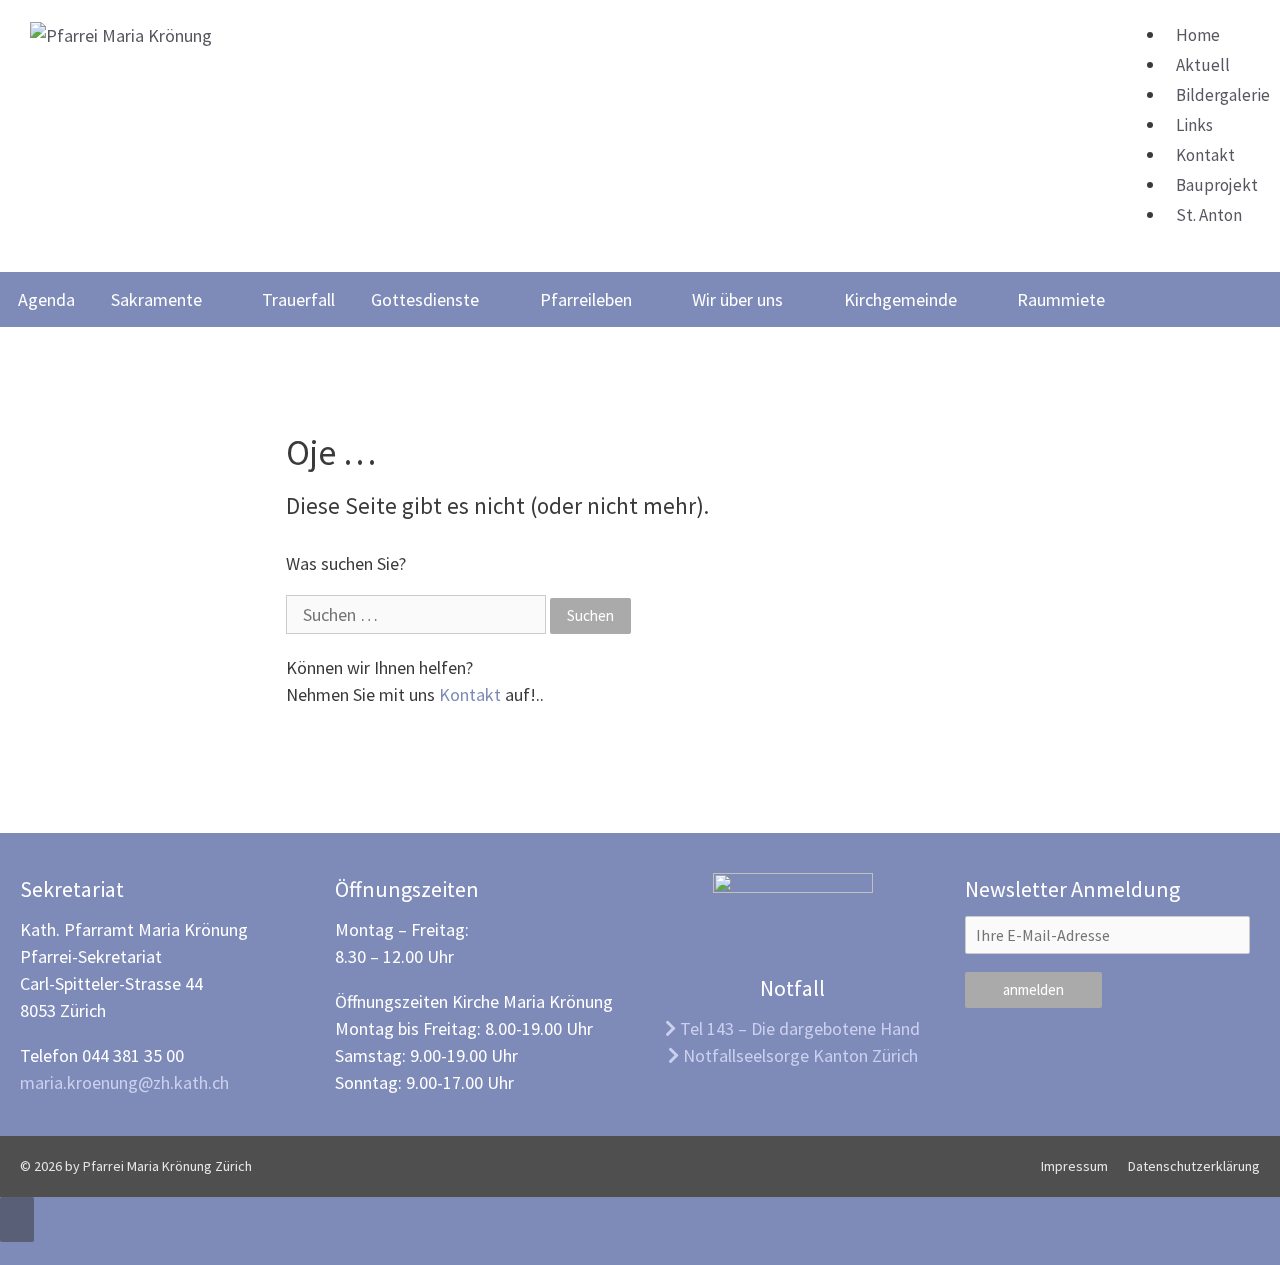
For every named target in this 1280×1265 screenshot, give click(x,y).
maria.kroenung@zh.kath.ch (124, 1082)
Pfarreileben (586, 299)
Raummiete (1061, 299)
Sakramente (156, 299)
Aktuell (1203, 65)
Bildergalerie (1223, 95)
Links (1194, 125)
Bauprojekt (1217, 185)
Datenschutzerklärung (1194, 1166)
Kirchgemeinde (900, 299)
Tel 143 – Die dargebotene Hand (798, 1028)
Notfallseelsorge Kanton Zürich (798, 1055)
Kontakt (1205, 155)
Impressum (1074, 1166)
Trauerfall (298, 299)
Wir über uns (737, 299)
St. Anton (1209, 215)
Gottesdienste (425, 299)
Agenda (46, 299)
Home (1198, 35)
